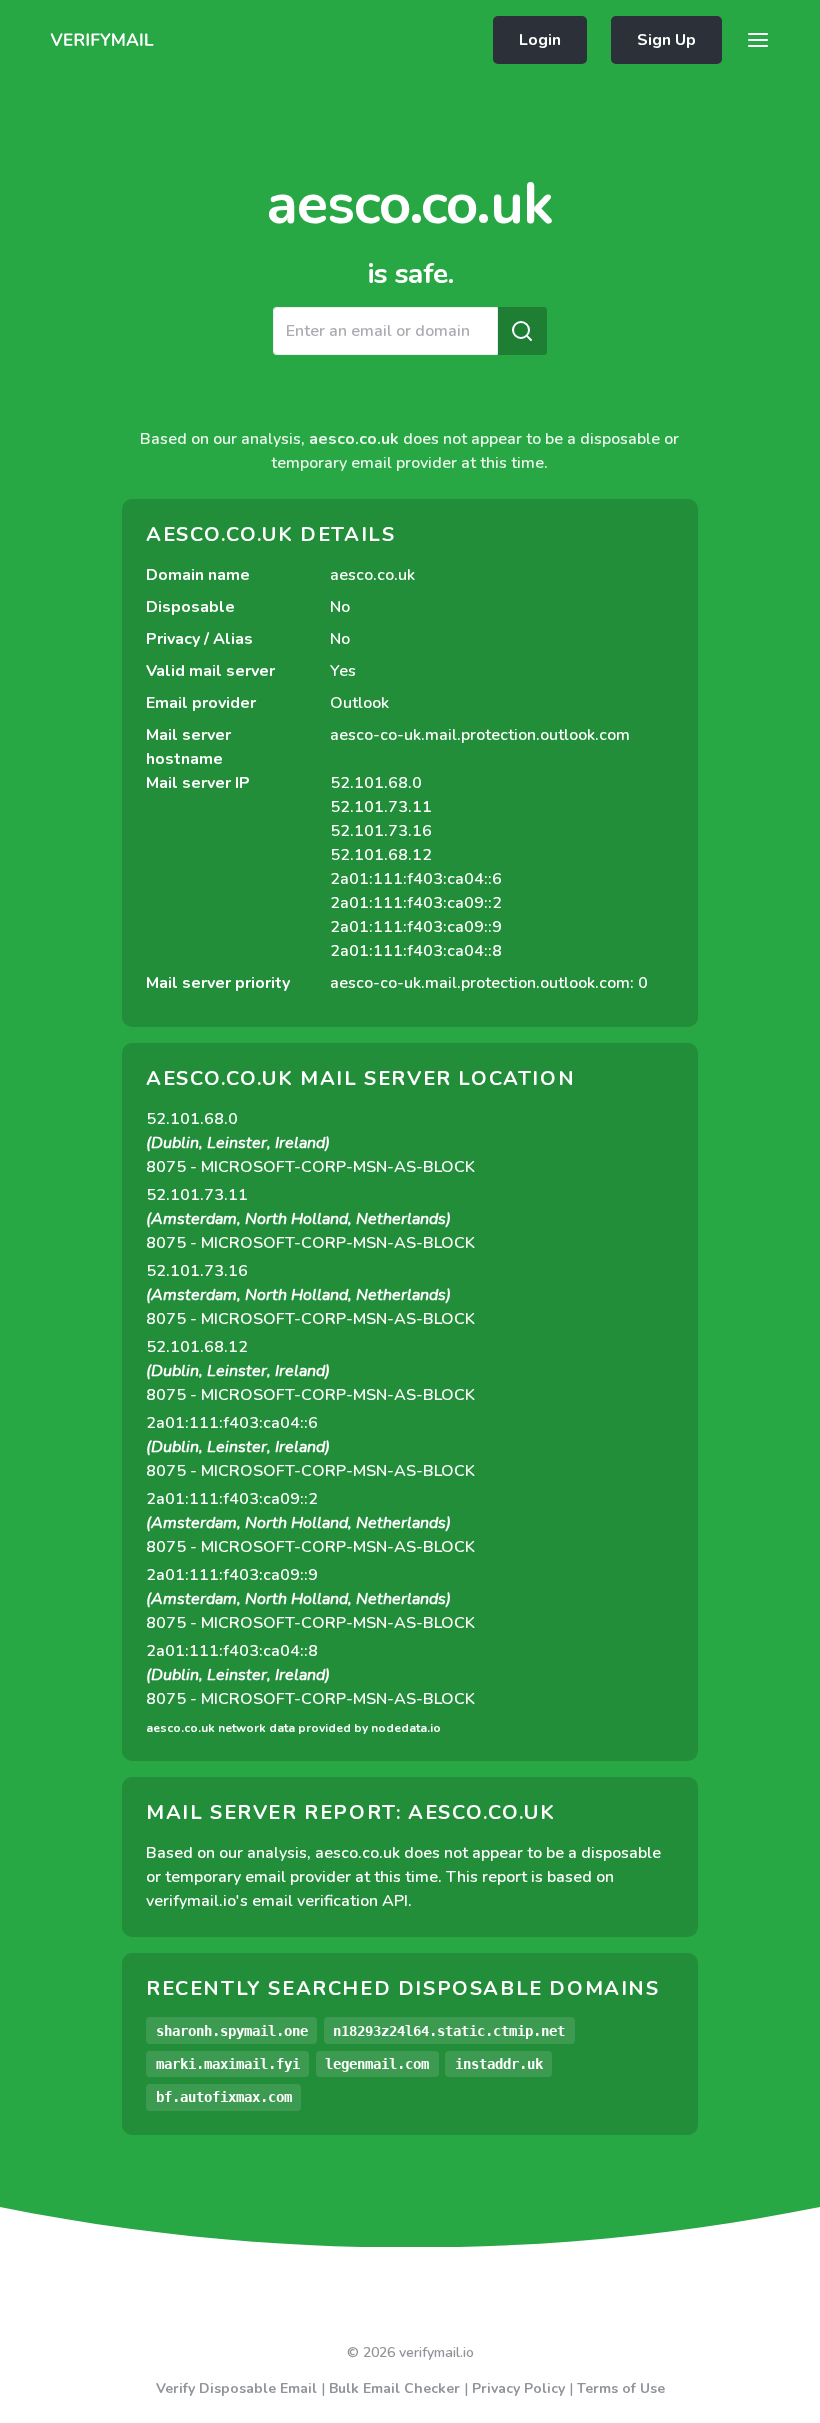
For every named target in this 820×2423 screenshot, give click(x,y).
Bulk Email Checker (394, 2388)
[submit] (522, 331)
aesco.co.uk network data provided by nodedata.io (293, 1728)
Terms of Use (621, 2388)
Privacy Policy (518, 2388)
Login (540, 40)
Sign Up (666, 40)
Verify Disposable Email (236, 2388)
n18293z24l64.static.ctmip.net (449, 2031)
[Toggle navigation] (758, 40)
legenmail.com (377, 2064)
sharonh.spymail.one (232, 2031)
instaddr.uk (499, 2064)
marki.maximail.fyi (228, 2064)
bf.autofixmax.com (224, 2097)
